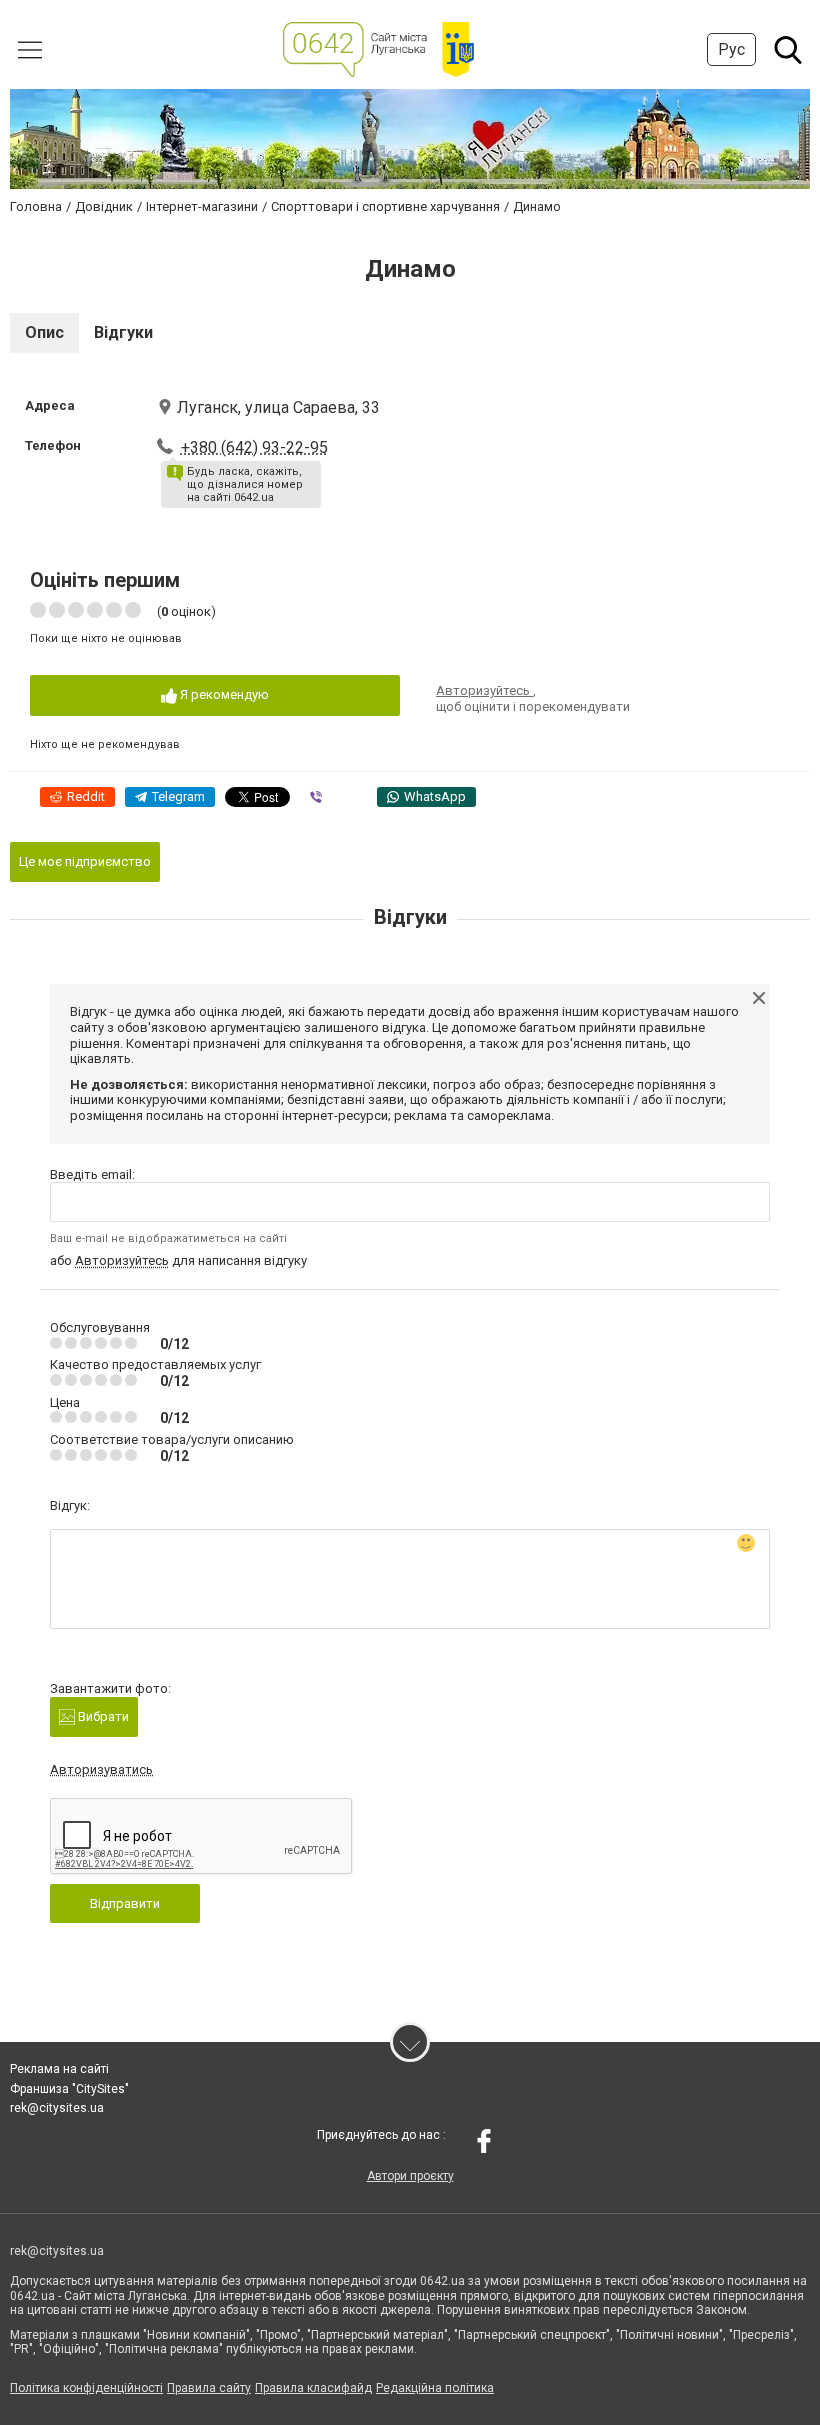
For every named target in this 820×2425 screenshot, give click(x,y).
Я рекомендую (223, 694)
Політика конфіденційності (86, 2388)
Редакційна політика (435, 2388)
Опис (44, 332)
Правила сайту (209, 2388)
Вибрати (102, 1716)
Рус (731, 49)
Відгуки (123, 332)
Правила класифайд (313, 2388)
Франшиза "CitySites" (69, 2089)
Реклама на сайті (59, 2069)
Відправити (125, 1903)
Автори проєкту (410, 2176)
